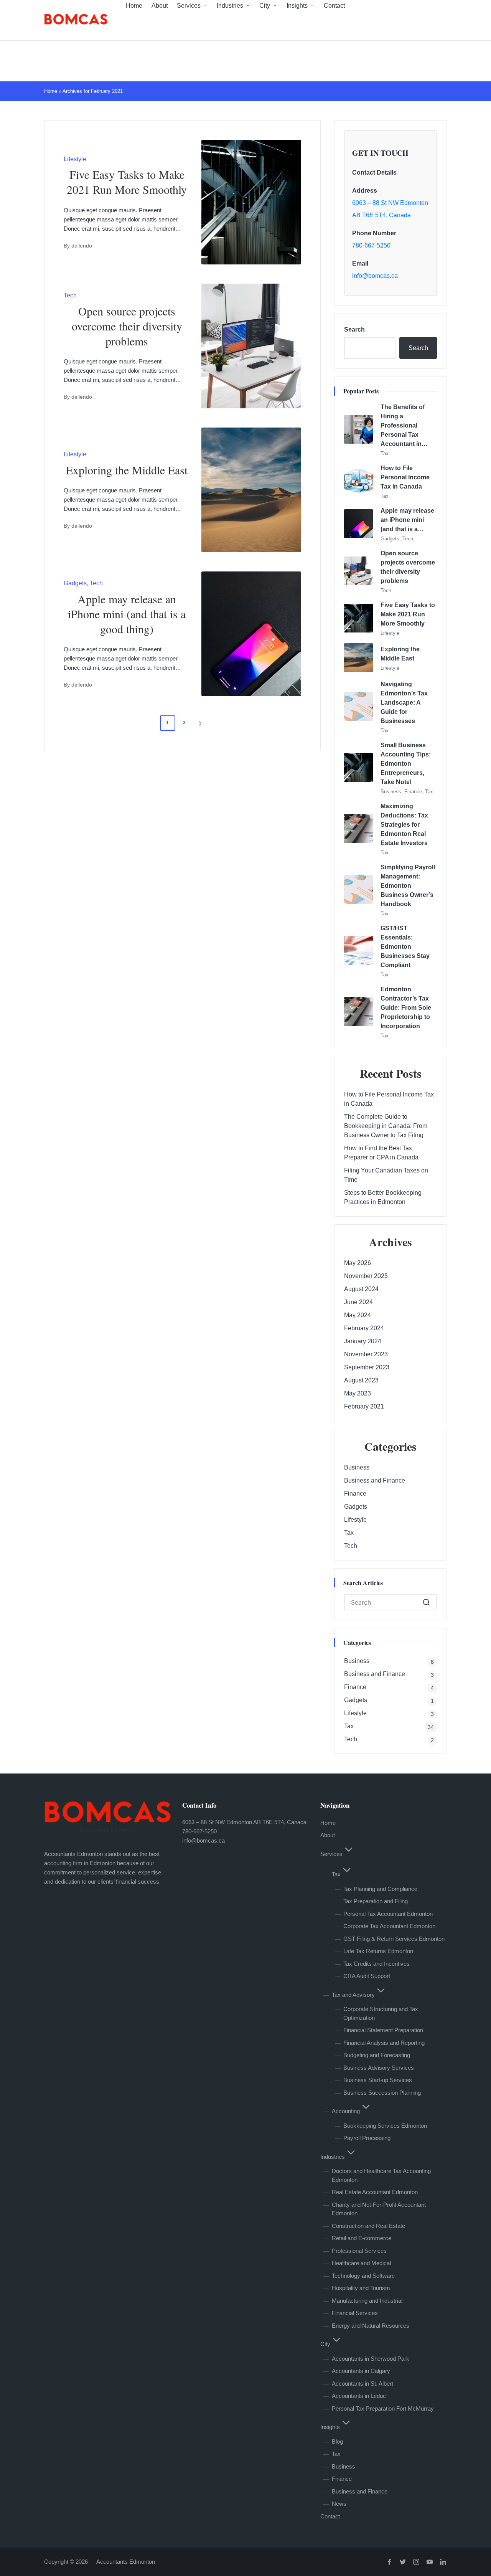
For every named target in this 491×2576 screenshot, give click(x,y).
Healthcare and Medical (361, 2263)
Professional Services (359, 2251)
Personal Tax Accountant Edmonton (388, 1914)
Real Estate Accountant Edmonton (375, 2192)
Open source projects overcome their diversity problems (127, 326)
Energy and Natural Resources (371, 2326)
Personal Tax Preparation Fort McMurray (383, 2408)
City (325, 2344)
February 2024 (364, 1328)
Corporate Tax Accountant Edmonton (389, 1926)
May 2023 (358, 1393)
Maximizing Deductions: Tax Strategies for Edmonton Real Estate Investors (404, 825)
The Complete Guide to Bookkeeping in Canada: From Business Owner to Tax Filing (386, 1126)
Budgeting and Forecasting (377, 2055)
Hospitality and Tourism (361, 2288)
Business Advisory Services (379, 2068)
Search (354, 329)
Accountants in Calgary (361, 2371)
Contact (330, 2516)
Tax (385, 453)
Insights (330, 2427)
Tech (70, 295)
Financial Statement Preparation (383, 2030)
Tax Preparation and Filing (376, 1901)
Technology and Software (363, 2276)
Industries (333, 2157)
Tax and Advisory (353, 1995)
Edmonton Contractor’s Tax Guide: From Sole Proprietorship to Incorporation (406, 1008)
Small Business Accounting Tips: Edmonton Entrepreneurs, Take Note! (406, 764)
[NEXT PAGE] (199, 723)
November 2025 (366, 1276)
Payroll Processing (367, 2138)
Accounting (346, 2111)
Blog (337, 2441)
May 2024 (358, 1315)
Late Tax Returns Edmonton (378, 1951)
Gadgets (75, 583)
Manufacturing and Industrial (367, 2301)
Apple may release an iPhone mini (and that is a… (407, 520)
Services (331, 1854)
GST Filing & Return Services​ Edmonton (394, 1939)
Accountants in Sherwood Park (371, 2359)
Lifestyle (75, 159)
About (328, 1835)
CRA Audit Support (367, 1976)
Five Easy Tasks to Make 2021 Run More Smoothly (127, 182)
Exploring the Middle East (127, 470)
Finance (413, 792)
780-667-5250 (371, 245)
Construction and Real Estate (368, 2226)
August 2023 (361, 1380)
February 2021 (364, 1406)
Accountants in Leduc (359, 2396)
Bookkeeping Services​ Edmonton (385, 2126)
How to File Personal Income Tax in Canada (405, 477)
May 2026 (358, 1263)
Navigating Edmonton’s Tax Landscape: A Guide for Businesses (404, 703)
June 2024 (358, 1302)
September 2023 (367, 1367)
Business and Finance (375, 1480)
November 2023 (366, 1354)
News (339, 2504)
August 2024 (361, 1289)
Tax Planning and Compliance (380, 1889)
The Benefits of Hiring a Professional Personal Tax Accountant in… (404, 425)
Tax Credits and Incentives (376, 1964)
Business (391, 792)
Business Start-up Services (378, 2080)
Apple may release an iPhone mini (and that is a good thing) (127, 614)
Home (51, 91)
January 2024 (363, 1341)
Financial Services (355, 2313)
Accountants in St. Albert (362, 2384)
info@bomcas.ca (375, 276)
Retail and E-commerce (362, 2238)
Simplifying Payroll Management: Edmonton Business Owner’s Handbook (408, 886)
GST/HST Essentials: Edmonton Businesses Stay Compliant (405, 947)
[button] (201, 723)
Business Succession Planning (382, 2093)
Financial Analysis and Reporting (384, 2043)
